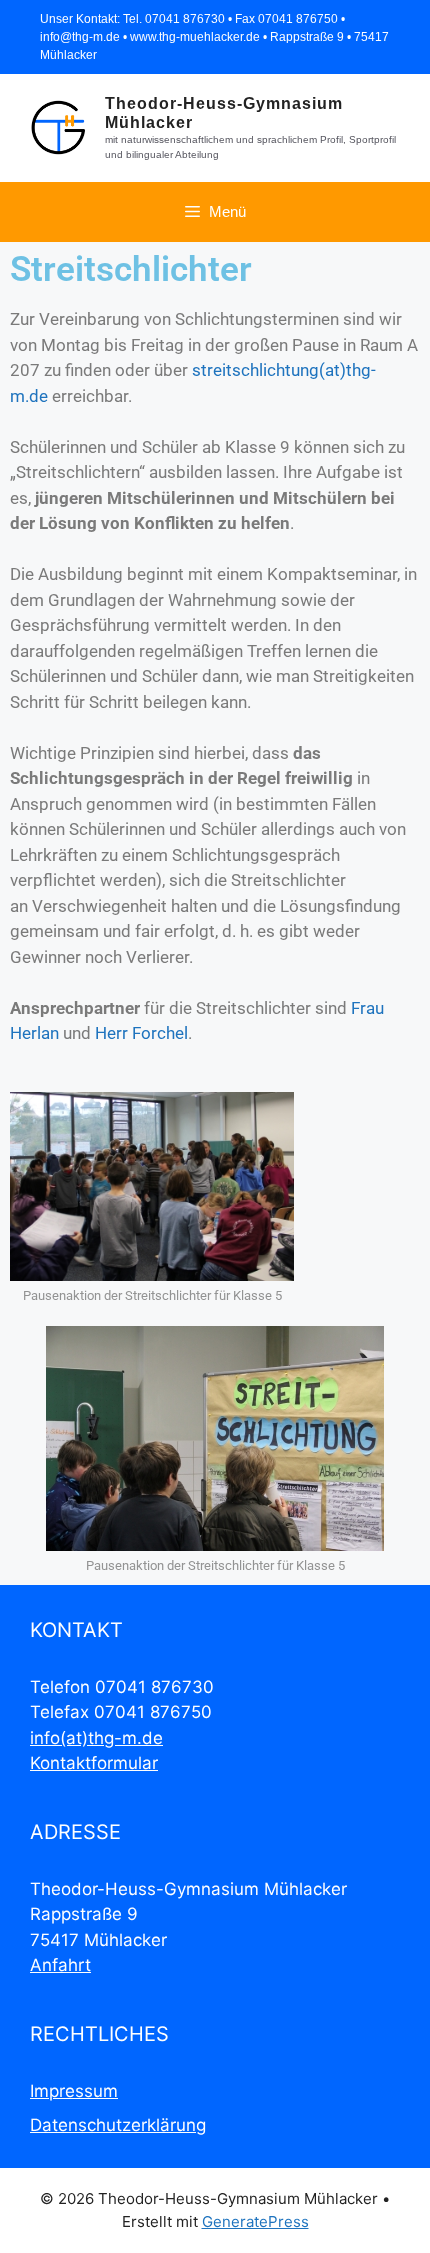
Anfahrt (60, 1965)
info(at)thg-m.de (96, 1738)
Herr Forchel (141, 1033)
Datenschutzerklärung (118, 2125)
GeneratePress (255, 2221)
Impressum (74, 2091)
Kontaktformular (94, 1763)
